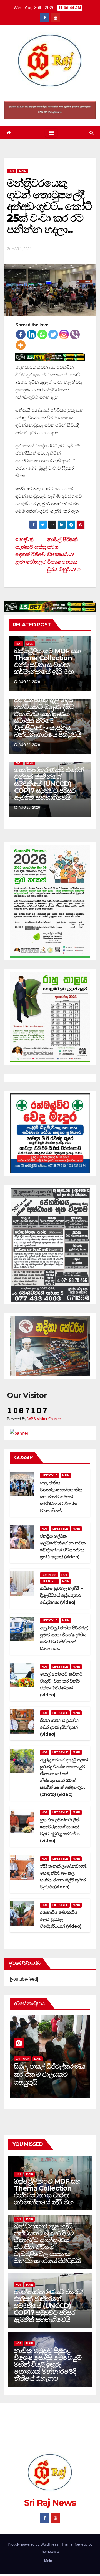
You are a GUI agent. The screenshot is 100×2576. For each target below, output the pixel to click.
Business (49, 1575)
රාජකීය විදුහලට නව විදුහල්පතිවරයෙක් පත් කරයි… (43, 2074)
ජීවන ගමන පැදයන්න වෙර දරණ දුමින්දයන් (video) (60, 1727)
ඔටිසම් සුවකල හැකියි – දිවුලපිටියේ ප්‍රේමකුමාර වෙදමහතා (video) (61, 1595)
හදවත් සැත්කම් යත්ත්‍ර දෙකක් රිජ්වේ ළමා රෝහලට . (31, 554)
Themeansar (50, 2551)
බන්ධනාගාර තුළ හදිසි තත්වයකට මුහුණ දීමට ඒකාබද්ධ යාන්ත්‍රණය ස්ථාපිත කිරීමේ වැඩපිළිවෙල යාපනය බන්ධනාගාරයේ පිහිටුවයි (47, 717)
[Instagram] (64, 334)
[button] (92, 133)
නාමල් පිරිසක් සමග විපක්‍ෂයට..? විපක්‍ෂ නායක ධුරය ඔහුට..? (62, 554)
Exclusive (42, 2059)
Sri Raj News (50, 95)
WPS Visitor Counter (44, 1419)
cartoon (22, 2059)
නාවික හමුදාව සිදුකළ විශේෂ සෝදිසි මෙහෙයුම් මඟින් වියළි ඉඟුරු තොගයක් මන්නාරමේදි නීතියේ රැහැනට (48, 2364)
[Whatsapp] (42, 334)
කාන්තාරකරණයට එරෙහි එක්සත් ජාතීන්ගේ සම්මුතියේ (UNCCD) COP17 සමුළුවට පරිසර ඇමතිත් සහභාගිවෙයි (49, 784)
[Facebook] (21, 334)
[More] (21, 345)
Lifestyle (50, 1475)
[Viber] (75, 334)
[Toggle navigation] (51, 133)
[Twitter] (53, 334)
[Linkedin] (32, 334)
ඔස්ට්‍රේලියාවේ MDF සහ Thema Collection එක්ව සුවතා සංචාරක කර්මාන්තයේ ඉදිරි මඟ (47, 661)
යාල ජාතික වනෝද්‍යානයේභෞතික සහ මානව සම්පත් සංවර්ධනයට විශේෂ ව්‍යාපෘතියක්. (61, 1497)
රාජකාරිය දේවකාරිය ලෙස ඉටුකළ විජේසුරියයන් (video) (61, 1919)
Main (23, 171)
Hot (12, 171)
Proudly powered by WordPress (34, 2544)
